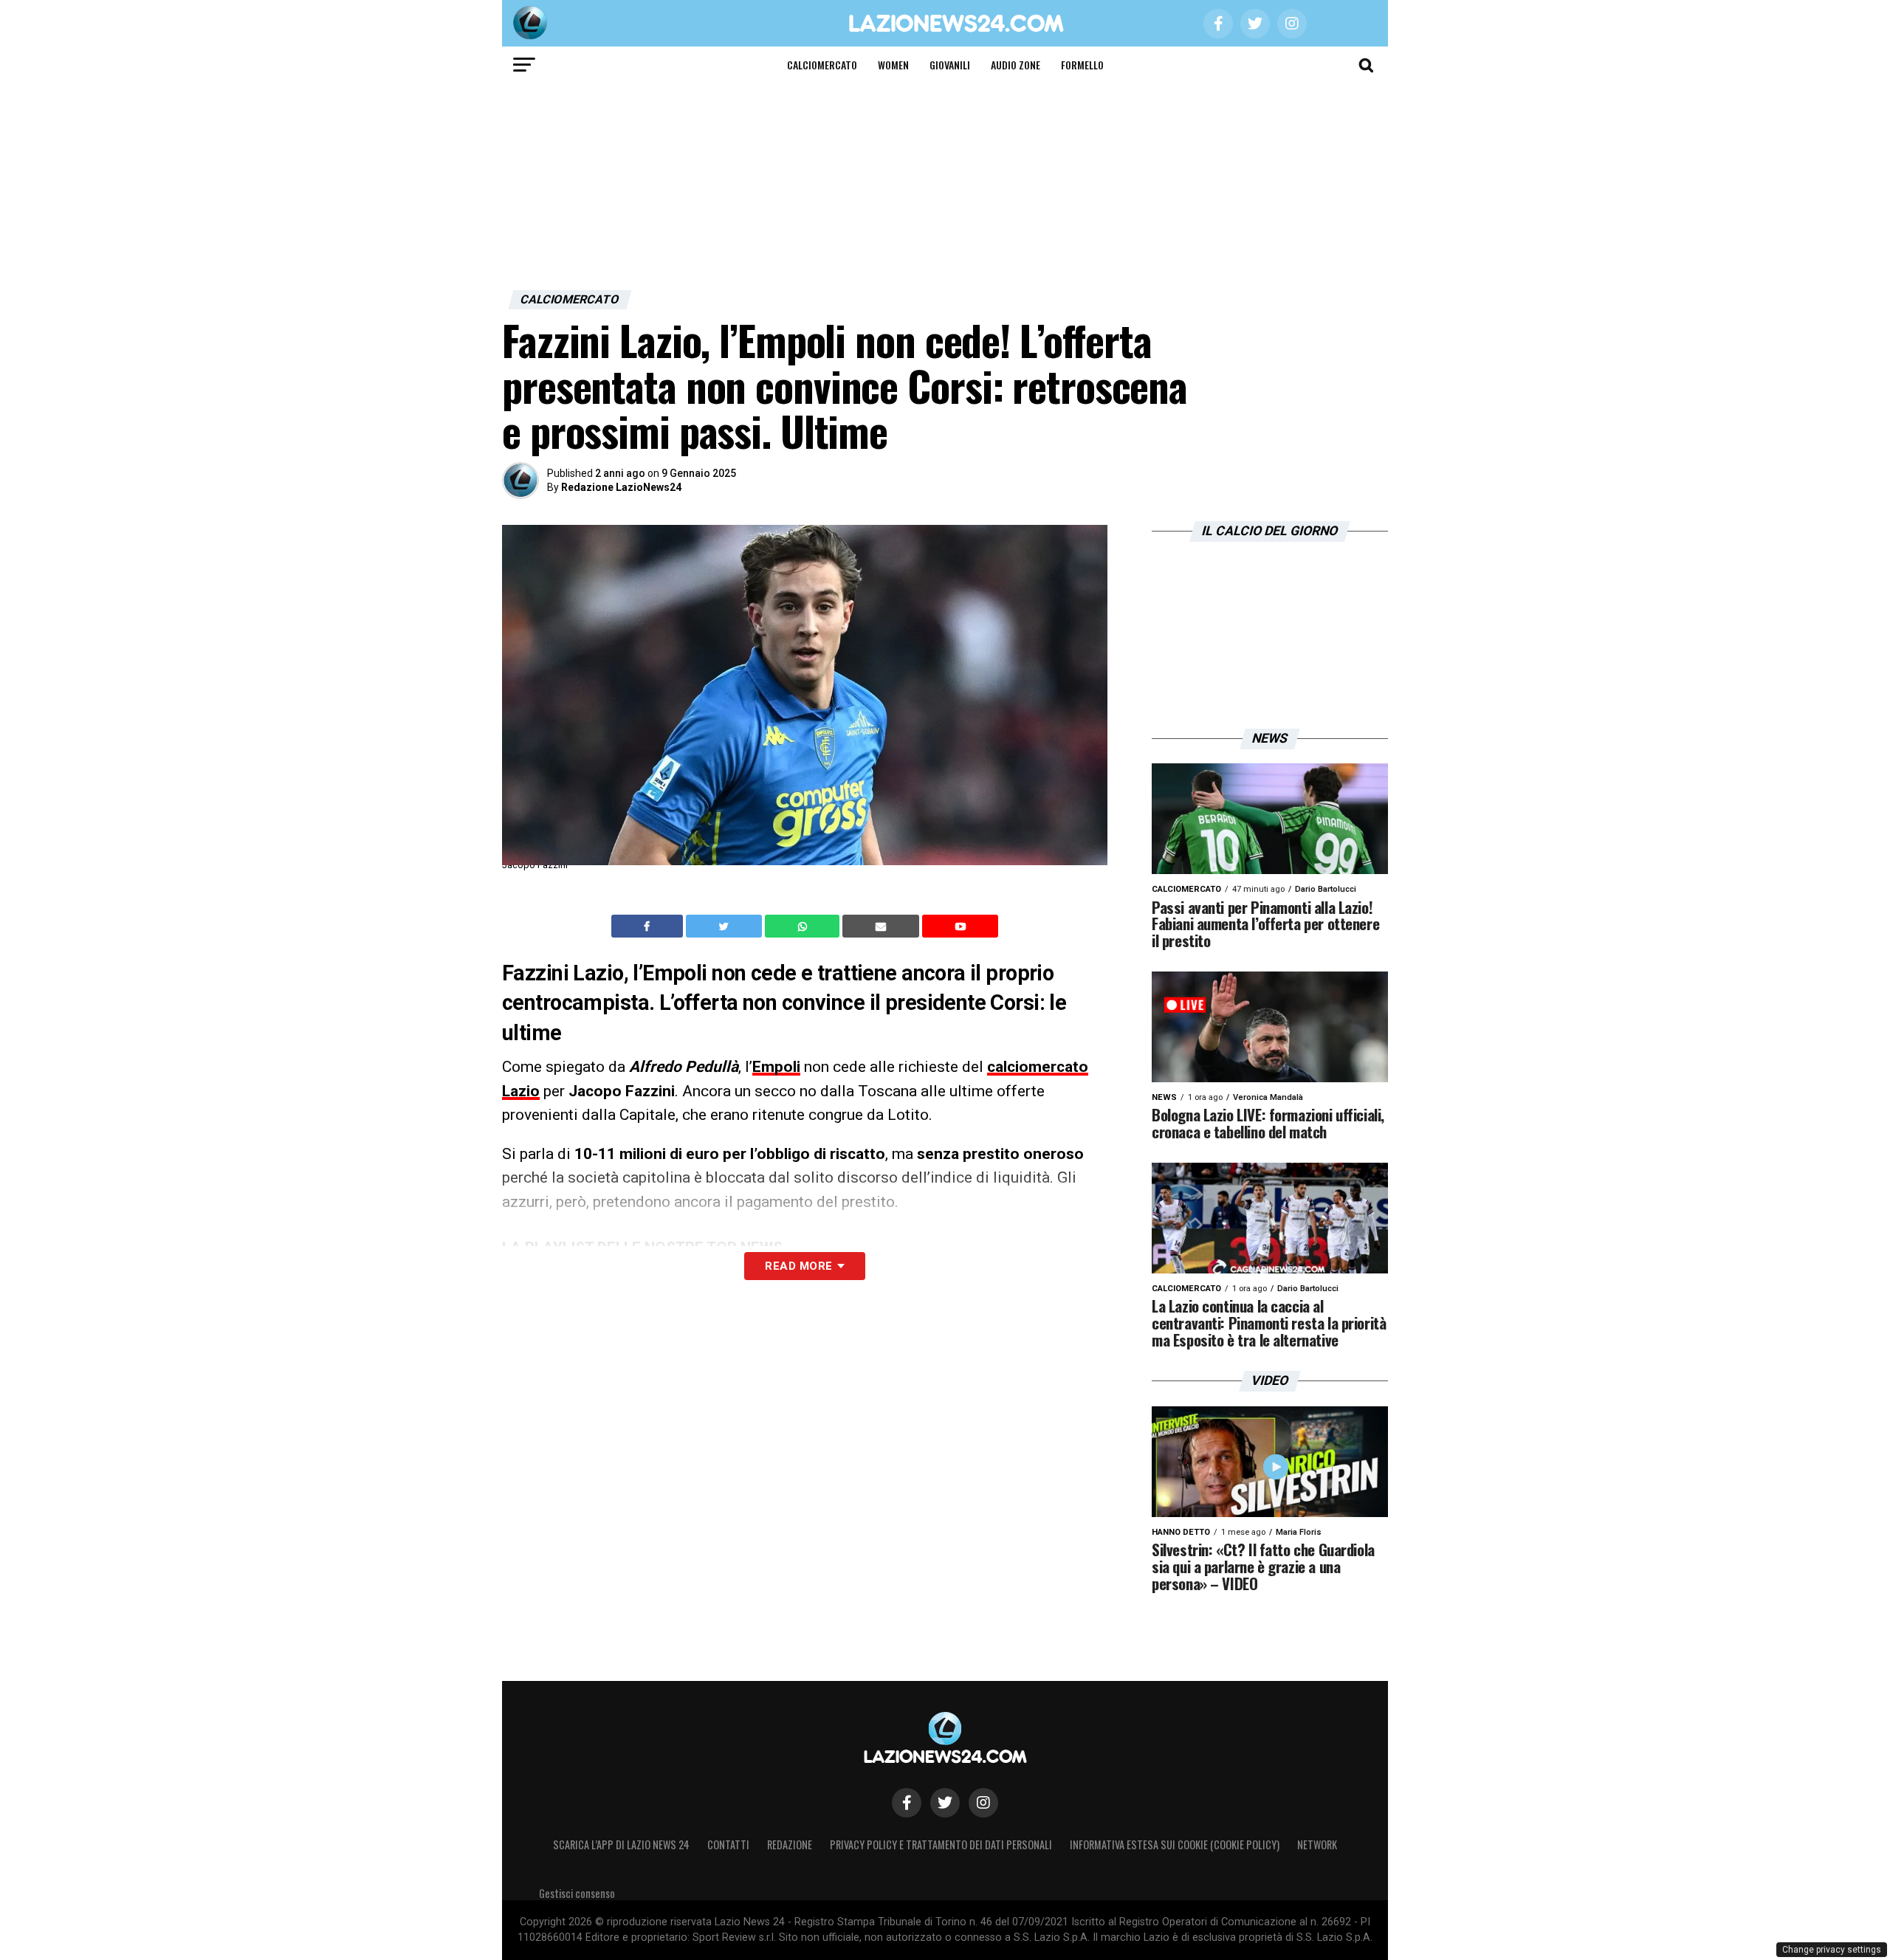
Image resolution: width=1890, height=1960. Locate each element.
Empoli (776, 1067)
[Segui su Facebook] (907, 1803)
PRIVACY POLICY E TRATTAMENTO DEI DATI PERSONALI (941, 1844)
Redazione (790, 1844)
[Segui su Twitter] (945, 1803)
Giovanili (950, 65)
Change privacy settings (1832, 1950)
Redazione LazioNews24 (621, 487)
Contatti (728, 1844)
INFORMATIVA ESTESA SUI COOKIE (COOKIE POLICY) (1175, 1844)
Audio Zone (1016, 65)
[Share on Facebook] (649, 926)
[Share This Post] (804, 926)
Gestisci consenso (577, 1893)
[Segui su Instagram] (983, 1803)
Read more (798, 1266)
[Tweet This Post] (725, 926)
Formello (1082, 65)
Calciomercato (822, 65)
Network (1317, 1844)
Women (893, 65)
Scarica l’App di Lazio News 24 (621, 1844)
